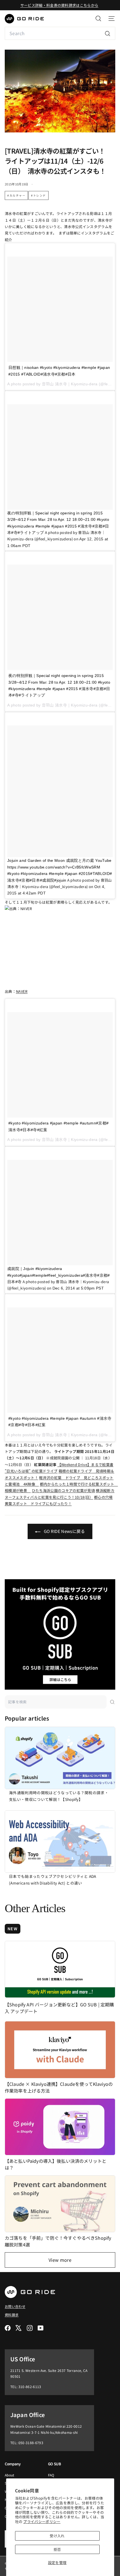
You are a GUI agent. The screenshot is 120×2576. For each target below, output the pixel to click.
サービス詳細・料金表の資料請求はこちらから (59, 5)
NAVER (22, 991)
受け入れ (57, 2536)
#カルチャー (16, 195)
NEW (13, 1929)
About (10, 2475)
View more (60, 2260)
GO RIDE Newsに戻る (64, 1531)
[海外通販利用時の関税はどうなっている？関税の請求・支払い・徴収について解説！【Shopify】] (60, 1758)
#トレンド (39, 195)
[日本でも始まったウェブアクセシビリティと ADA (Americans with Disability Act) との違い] (60, 1842)
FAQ (51, 2475)
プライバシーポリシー (42, 2521)
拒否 (57, 2549)
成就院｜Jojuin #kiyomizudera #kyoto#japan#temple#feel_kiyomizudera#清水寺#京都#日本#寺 (59, 1275)
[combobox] (60, 33)
